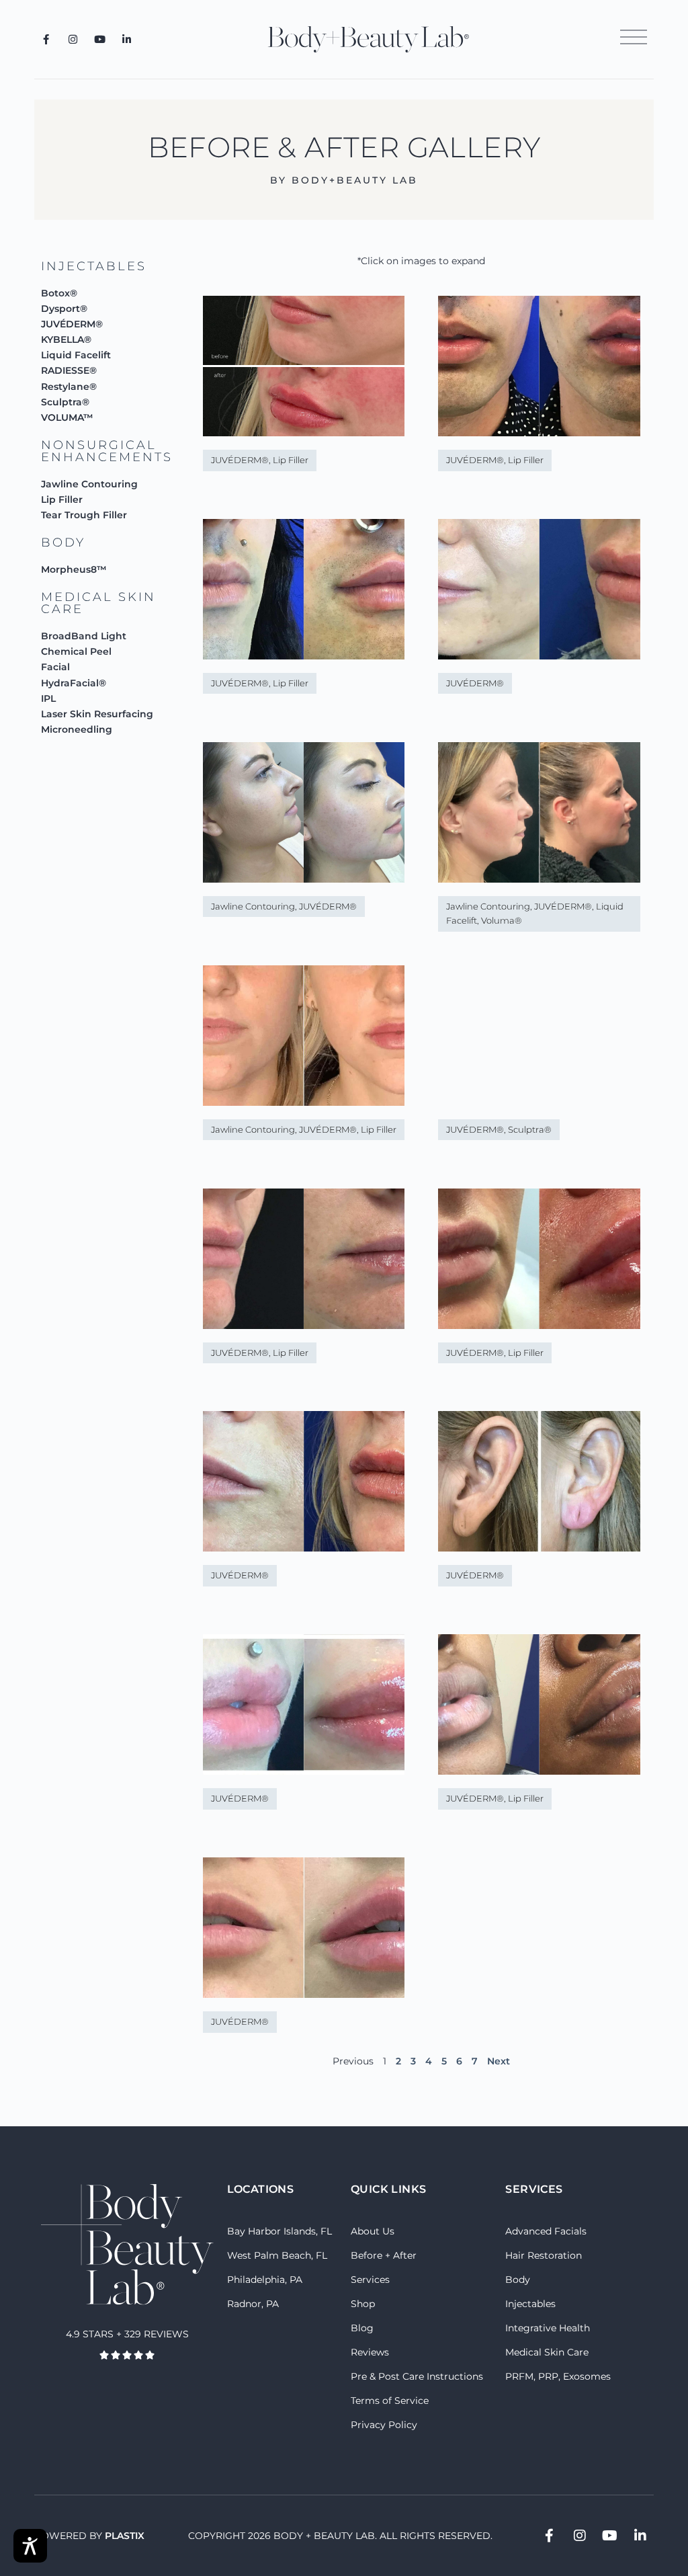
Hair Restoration (544, 2255)
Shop (363, 2304)
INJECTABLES (94, 266)
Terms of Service (390, 2401)
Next (499, 2061)
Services (370, 2280)
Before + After (384, 2255)
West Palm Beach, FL (277, 2255)
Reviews (370, 2352)
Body (518, 2280)
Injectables (530, 2304)
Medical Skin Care (547, 2352)
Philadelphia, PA (265, 2280)
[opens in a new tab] (46, 39)
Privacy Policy (384, 2425)
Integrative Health (548, 2328)
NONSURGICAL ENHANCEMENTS (107, 451)
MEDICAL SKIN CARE (98, 603)
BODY (63, 542)
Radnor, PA (253, 2304)
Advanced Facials (546, 2231)
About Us (373, 2231)
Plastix (125, 2536)
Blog (362, 2328)
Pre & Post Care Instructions (417, 2376)
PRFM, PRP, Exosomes (558, 2376)
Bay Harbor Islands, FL (279, 2231)
